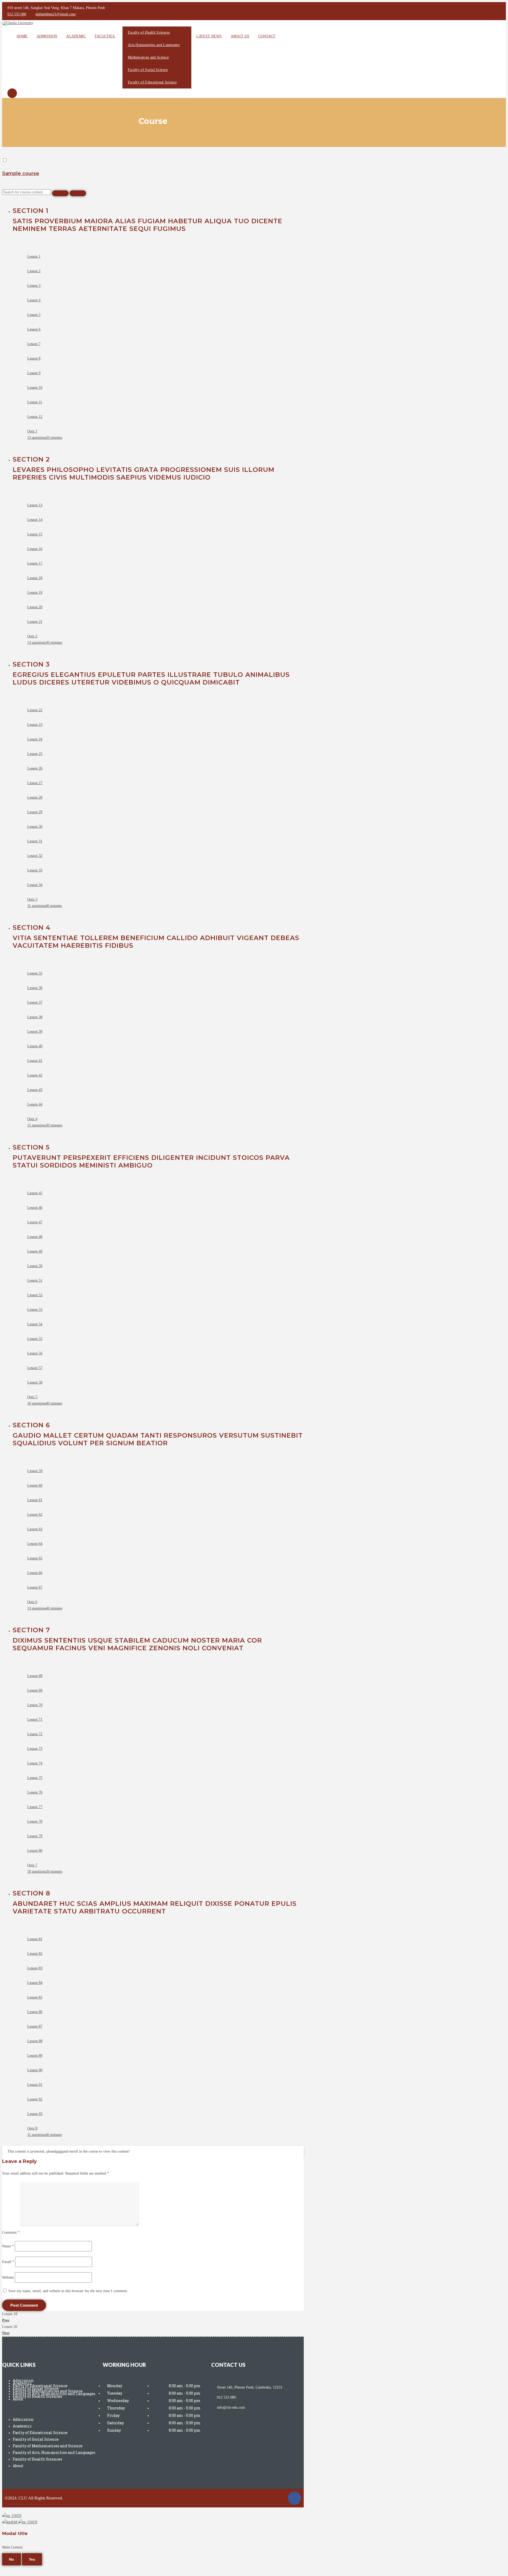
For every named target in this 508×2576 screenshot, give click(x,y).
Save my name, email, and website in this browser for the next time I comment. (68, 2291)
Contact (267, 36)
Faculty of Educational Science (152, 82)
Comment (11, 2232)
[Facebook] (294, 2498)
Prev (6, 2320)
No (12, 2559)
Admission (47, 36)
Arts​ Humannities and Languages (154, 45)
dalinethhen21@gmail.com (56, 14)
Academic (76, 36)
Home (22, 36)
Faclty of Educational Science (40, 2433)
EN (19, 2516)
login (59, 2151)
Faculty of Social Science (148, 70)
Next (6, 2333)
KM (15, 2522)
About (18, 2399)
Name (8, 2246)
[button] (51, 2409)
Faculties (105, 36)
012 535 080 (17, 14)
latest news (209, 36)
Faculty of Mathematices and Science (48, 2446)
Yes (32, 2559)
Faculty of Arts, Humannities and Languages (54, 2452)
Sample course (21, 173)
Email (8, 2262)
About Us (240, 36)
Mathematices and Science (148, 57)
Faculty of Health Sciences (149, 32)
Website (8, 2277)
